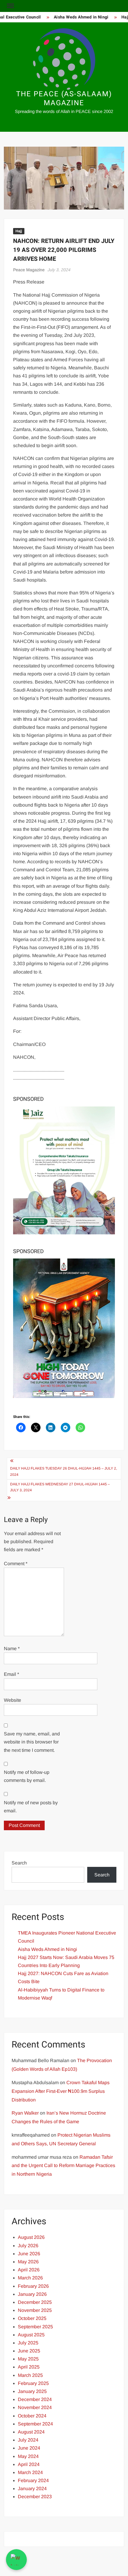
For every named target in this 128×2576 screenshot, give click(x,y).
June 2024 (29, 2448)
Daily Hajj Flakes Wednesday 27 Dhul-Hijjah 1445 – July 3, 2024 (60, 1487)
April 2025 (29, 2367)
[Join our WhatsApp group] (16, 2560)
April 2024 (29, 2464)
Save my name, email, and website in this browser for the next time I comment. (32, 1742)
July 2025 (28, 2343)
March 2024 (30, 2472)
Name (12, 1649)
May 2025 (28, 2359)
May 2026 (28, 2262)
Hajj (19, 231)
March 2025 (30, 2375)
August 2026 (31, 2237)
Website (13, 1700)
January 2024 (32, 2489)
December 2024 (35, 2399)
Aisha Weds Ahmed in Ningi (75, 17)
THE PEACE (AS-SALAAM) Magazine (64, 99)
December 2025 (35, 2302)
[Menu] (10, 6)
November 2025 (35, 2310)
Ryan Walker (25, 2113)
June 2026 (29, 2254)
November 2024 (35, 2407)
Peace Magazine (29, 270)
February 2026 (33, 2286)
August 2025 (31, 2335)
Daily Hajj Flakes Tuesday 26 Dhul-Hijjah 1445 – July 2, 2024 (64, 1471)
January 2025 (32, 2391)
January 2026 (32, 2294)
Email (11, 1674)
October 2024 (32, 2416)
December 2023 (35, 2497)
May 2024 (28, 2456)
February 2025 (33, 2383)
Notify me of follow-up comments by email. (27, 1776)
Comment (16, 1564)
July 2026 (28, 2246)
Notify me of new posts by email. (31, 1807)
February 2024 (33, 2480)
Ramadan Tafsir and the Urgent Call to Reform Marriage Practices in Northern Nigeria (63, 2166)
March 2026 (30, 2278)
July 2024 (28, 2440)
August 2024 (31, 2432)
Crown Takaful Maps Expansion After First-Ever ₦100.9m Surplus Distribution (61, 2091)
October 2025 (32, 2318)
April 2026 (29, 2270)
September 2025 (35, 2327)
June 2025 (29, 2351)
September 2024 (35, 2424)
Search (19, 1863)
